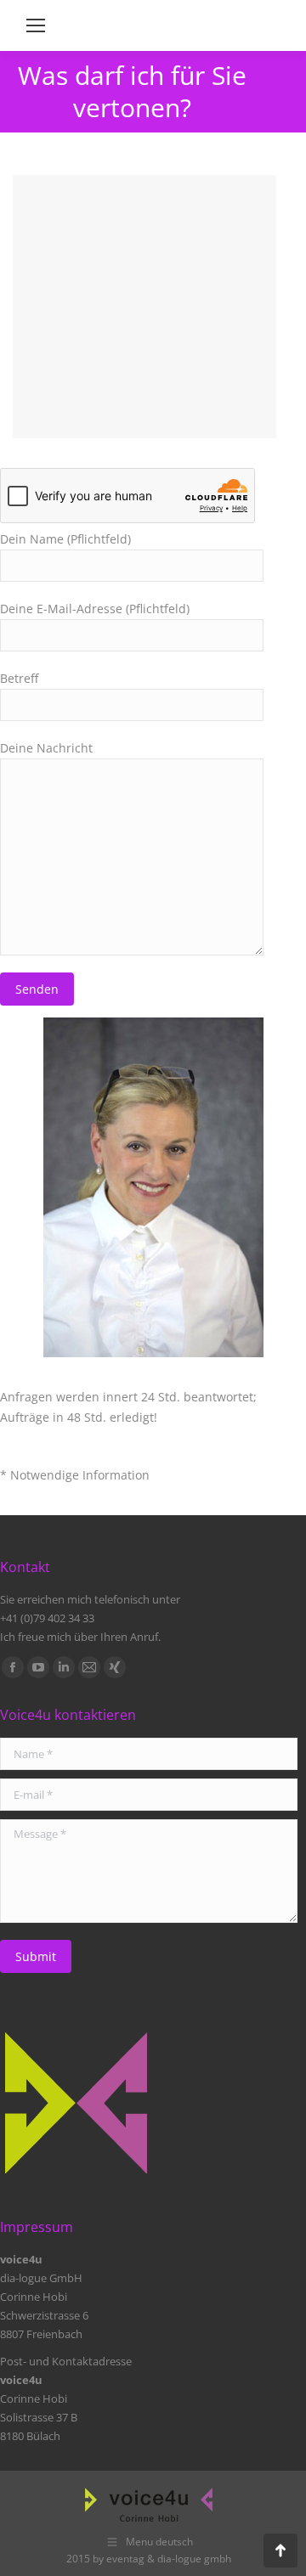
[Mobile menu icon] (36, 25)
